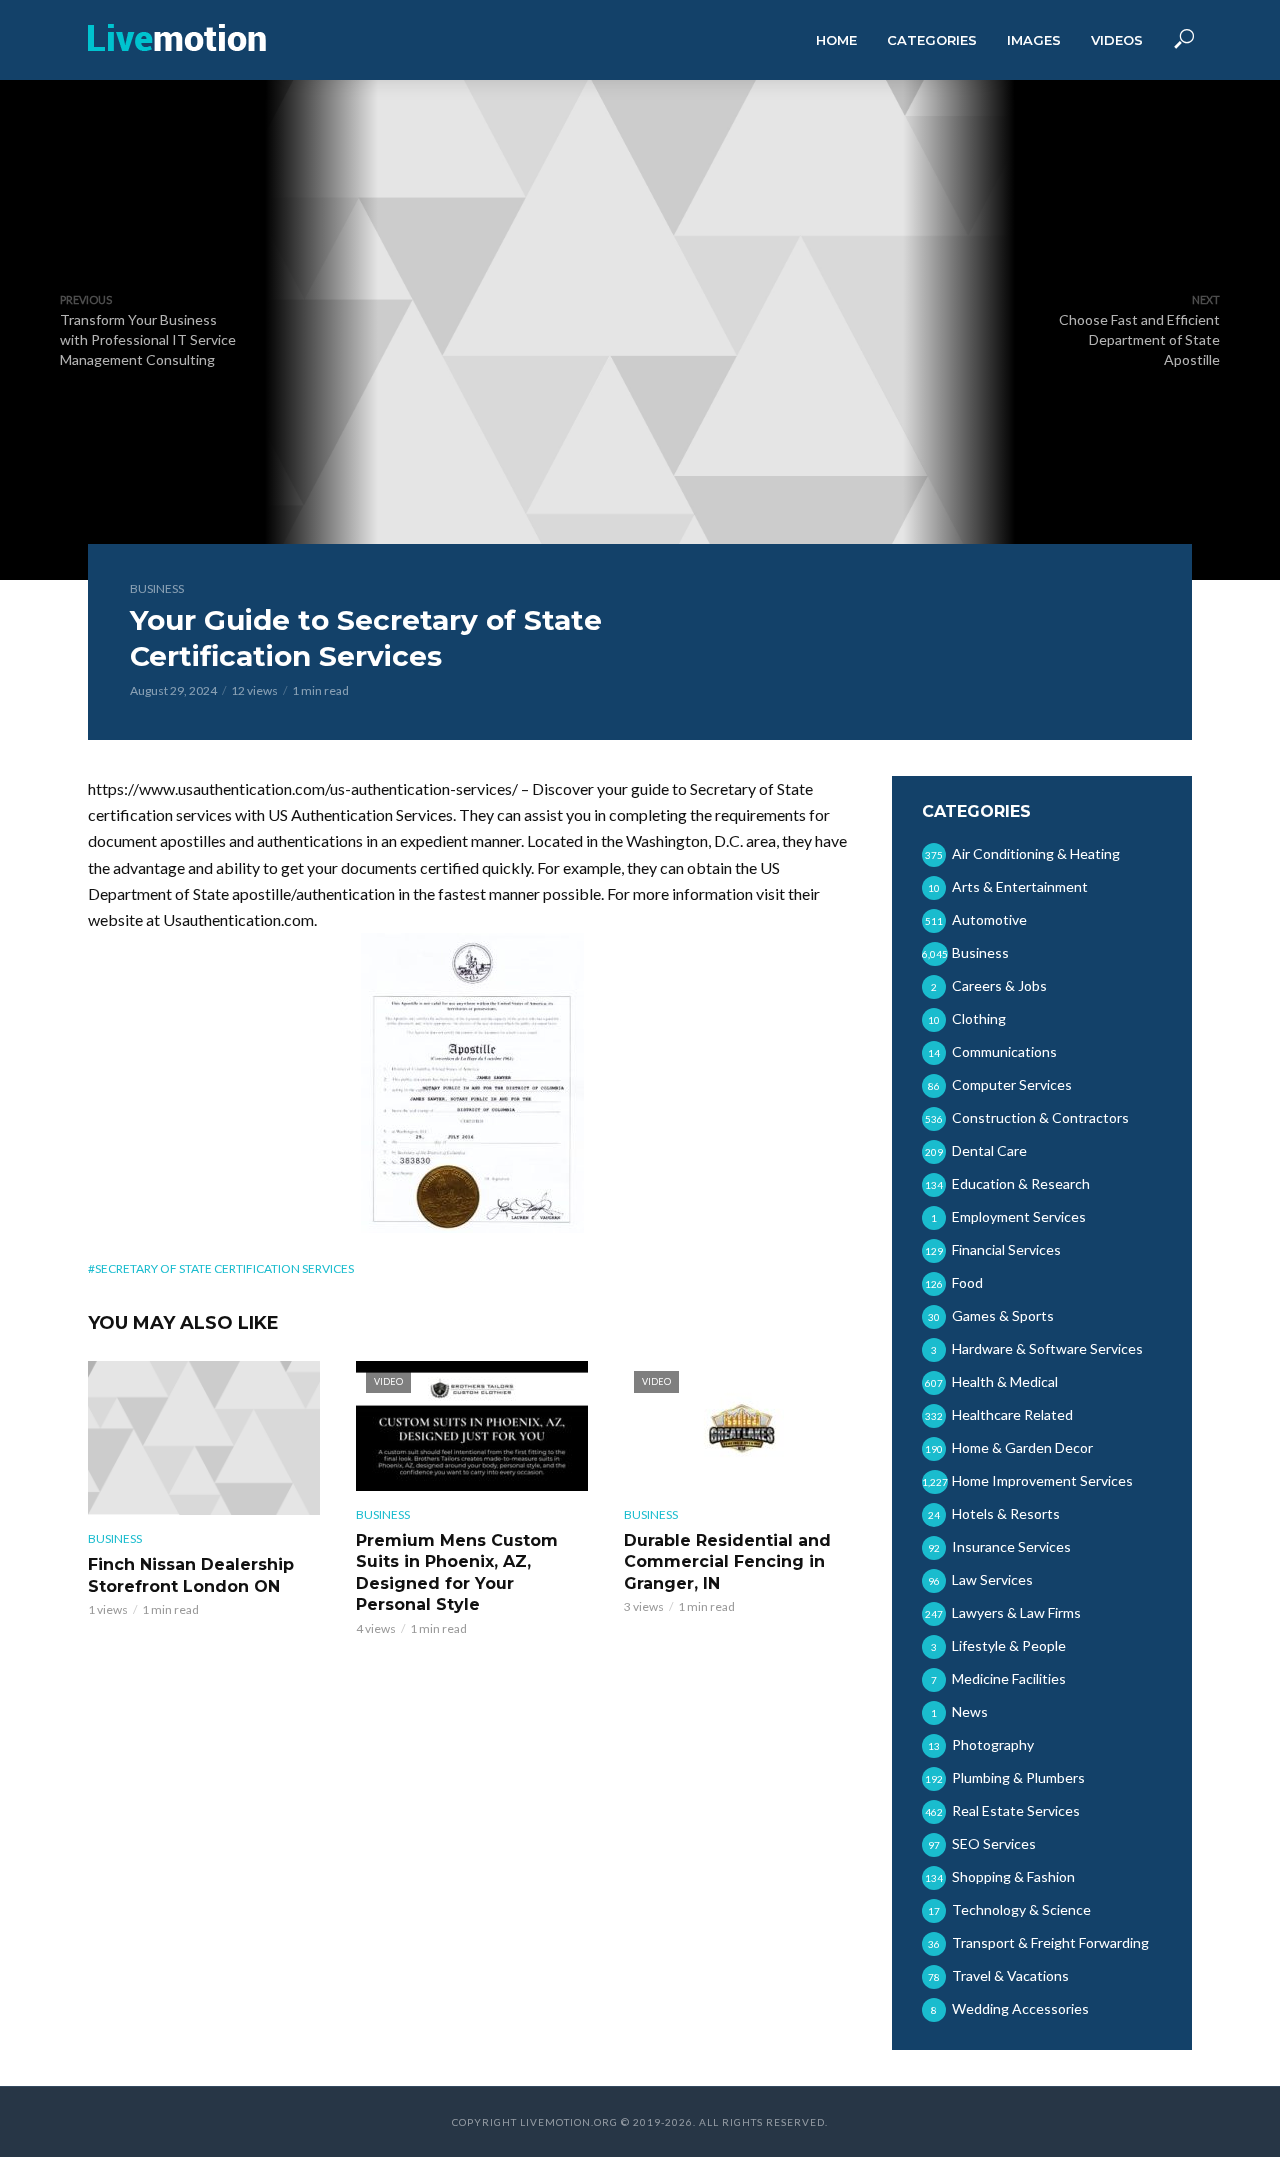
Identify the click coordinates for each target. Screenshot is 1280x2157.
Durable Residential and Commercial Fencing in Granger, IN (727, 1562)
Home (836, 40)
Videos (1117, 40)
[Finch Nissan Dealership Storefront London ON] (204, 1438)
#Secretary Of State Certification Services (221, 1268)
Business (157, 588)
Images (1034, 40)
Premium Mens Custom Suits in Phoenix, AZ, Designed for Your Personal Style (457, 1573)
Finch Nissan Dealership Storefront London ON (191, 1575)
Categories (932, 40)
